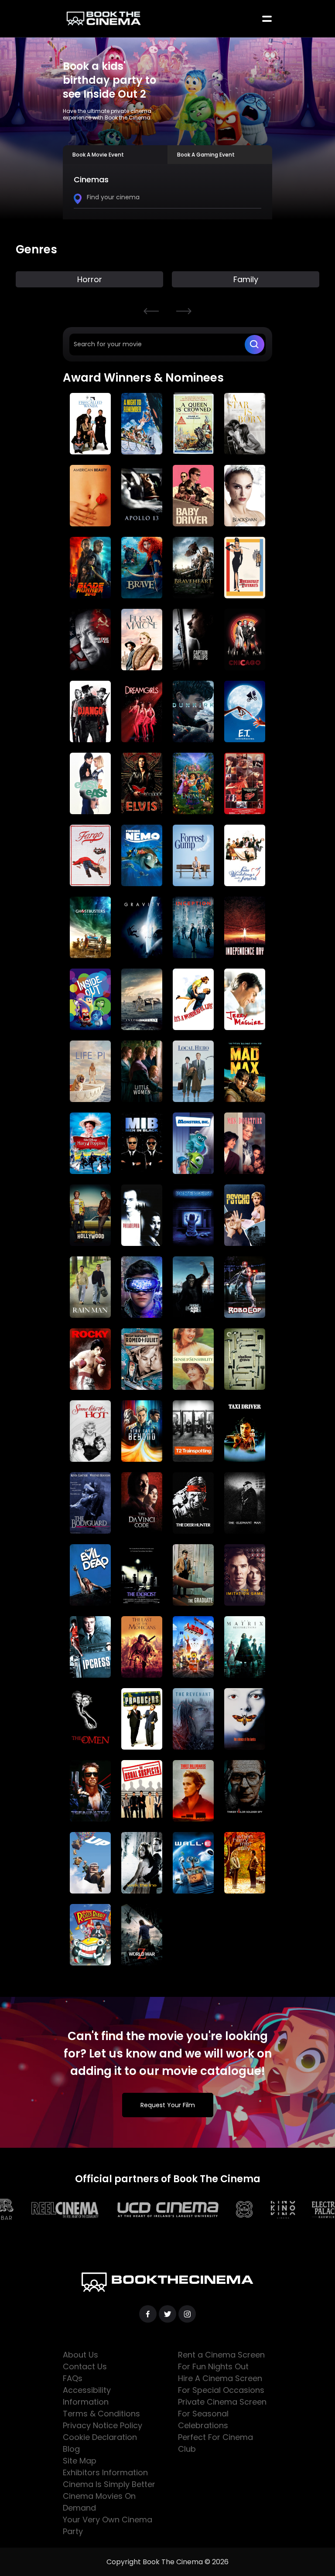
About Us (80, 2355)
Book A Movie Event (98, 155)
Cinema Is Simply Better (109, 2484)
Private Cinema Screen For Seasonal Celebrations (222, 2414)
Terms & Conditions (101, 2414)
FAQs (73, 2378)
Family (90, 279)
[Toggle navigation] (267, 19)
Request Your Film (168, 2105)
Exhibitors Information (105, 2472)
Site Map (80, 2461)
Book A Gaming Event (206, 155)
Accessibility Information (87, 2396)
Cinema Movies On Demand (99, 2502)
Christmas (246, 279)
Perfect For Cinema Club (215, 2443)
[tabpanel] (167, 192)
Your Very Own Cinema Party (108, 2525)
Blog (71, 2449)
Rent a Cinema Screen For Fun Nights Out (221, 2361)
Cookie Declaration (100, 2437)
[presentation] (151, 311)
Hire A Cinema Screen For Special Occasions (221, 2384)
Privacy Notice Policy (103, 2425)
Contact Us (85, 2366)
